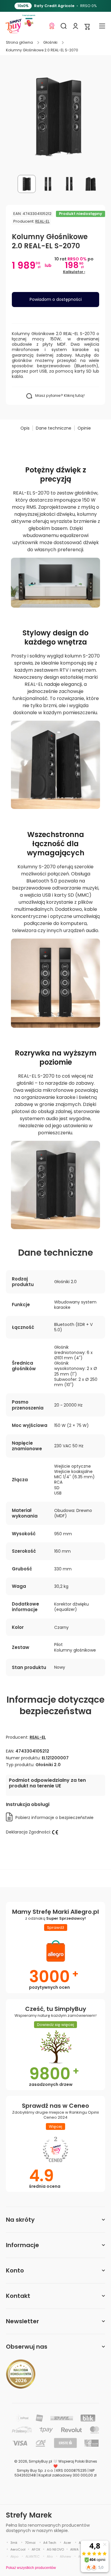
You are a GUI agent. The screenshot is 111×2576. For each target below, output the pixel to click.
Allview (65, 2557)
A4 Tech (50, 2543)
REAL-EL (42, 221)
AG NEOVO (55, 2549)
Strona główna (19, 43)
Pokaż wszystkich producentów (31, 2568)
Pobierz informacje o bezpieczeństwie (54, 1818)
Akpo (14, 2557)
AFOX (36, 2549)
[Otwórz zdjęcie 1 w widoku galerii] (27, 184)
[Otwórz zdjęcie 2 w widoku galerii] (48, 184)
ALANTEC (33, 2557)
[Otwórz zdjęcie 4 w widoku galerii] (91, 184)
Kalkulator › (74, 272)
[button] (87, 26)
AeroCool (18, 2549)
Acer (67, 2543)
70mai (30, 2543)
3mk (14, 2543)
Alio (50, 2557)
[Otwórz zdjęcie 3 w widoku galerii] (69, 184)
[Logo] (13, 26)
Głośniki (50, 43)
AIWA (74, 2549)
